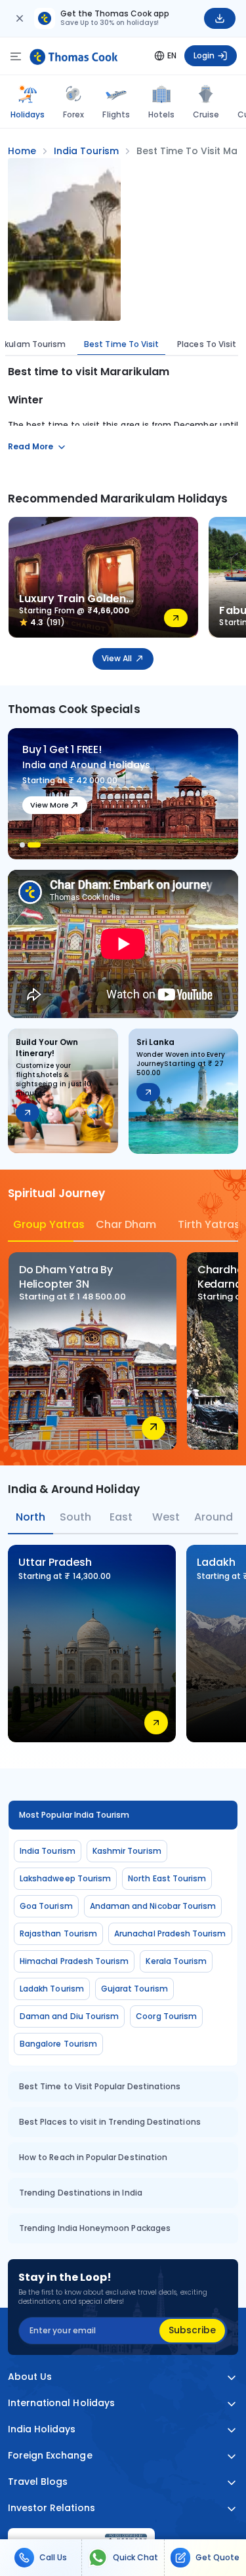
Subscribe (192, 2330)
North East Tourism (167, 1878)
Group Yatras (43, 1224)
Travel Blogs (38, 2482)
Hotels (161, 114)
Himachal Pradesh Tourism (74, 1961)
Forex (73, 114)
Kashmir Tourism (127, 1851)
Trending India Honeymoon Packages (95, 2228)
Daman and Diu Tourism (69, 2016)
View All (117, 658)
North (31, 1517)
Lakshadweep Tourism (65, 1878)
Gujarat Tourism (134, 1989)
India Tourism (48, 1851)
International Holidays (61, 2403)
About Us (30, 2377)
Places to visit (207, 344)
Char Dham (126, 1224)
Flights (116, 114)
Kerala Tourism (176, 1961)
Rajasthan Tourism (58, 1933)
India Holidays (42, 2429)
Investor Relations (51, 2508)
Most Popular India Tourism (74, 1815)
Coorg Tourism (166, 2016)
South (75, 1517)
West (166, 1517)
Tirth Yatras (208, 1224)
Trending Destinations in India (81, 2193)
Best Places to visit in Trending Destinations (110, 2122)
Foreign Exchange (50, 2456)
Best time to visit (121, 344)
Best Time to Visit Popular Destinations (100, 2086)
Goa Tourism (46, 1906)
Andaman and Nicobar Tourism (153, 1906)
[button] (22, 845)
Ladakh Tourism (52, 1989)
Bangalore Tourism (58, 2044)
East (121, 1517)
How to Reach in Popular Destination (93, 2157)
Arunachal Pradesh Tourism (170, 1933)
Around (214, 1517)
